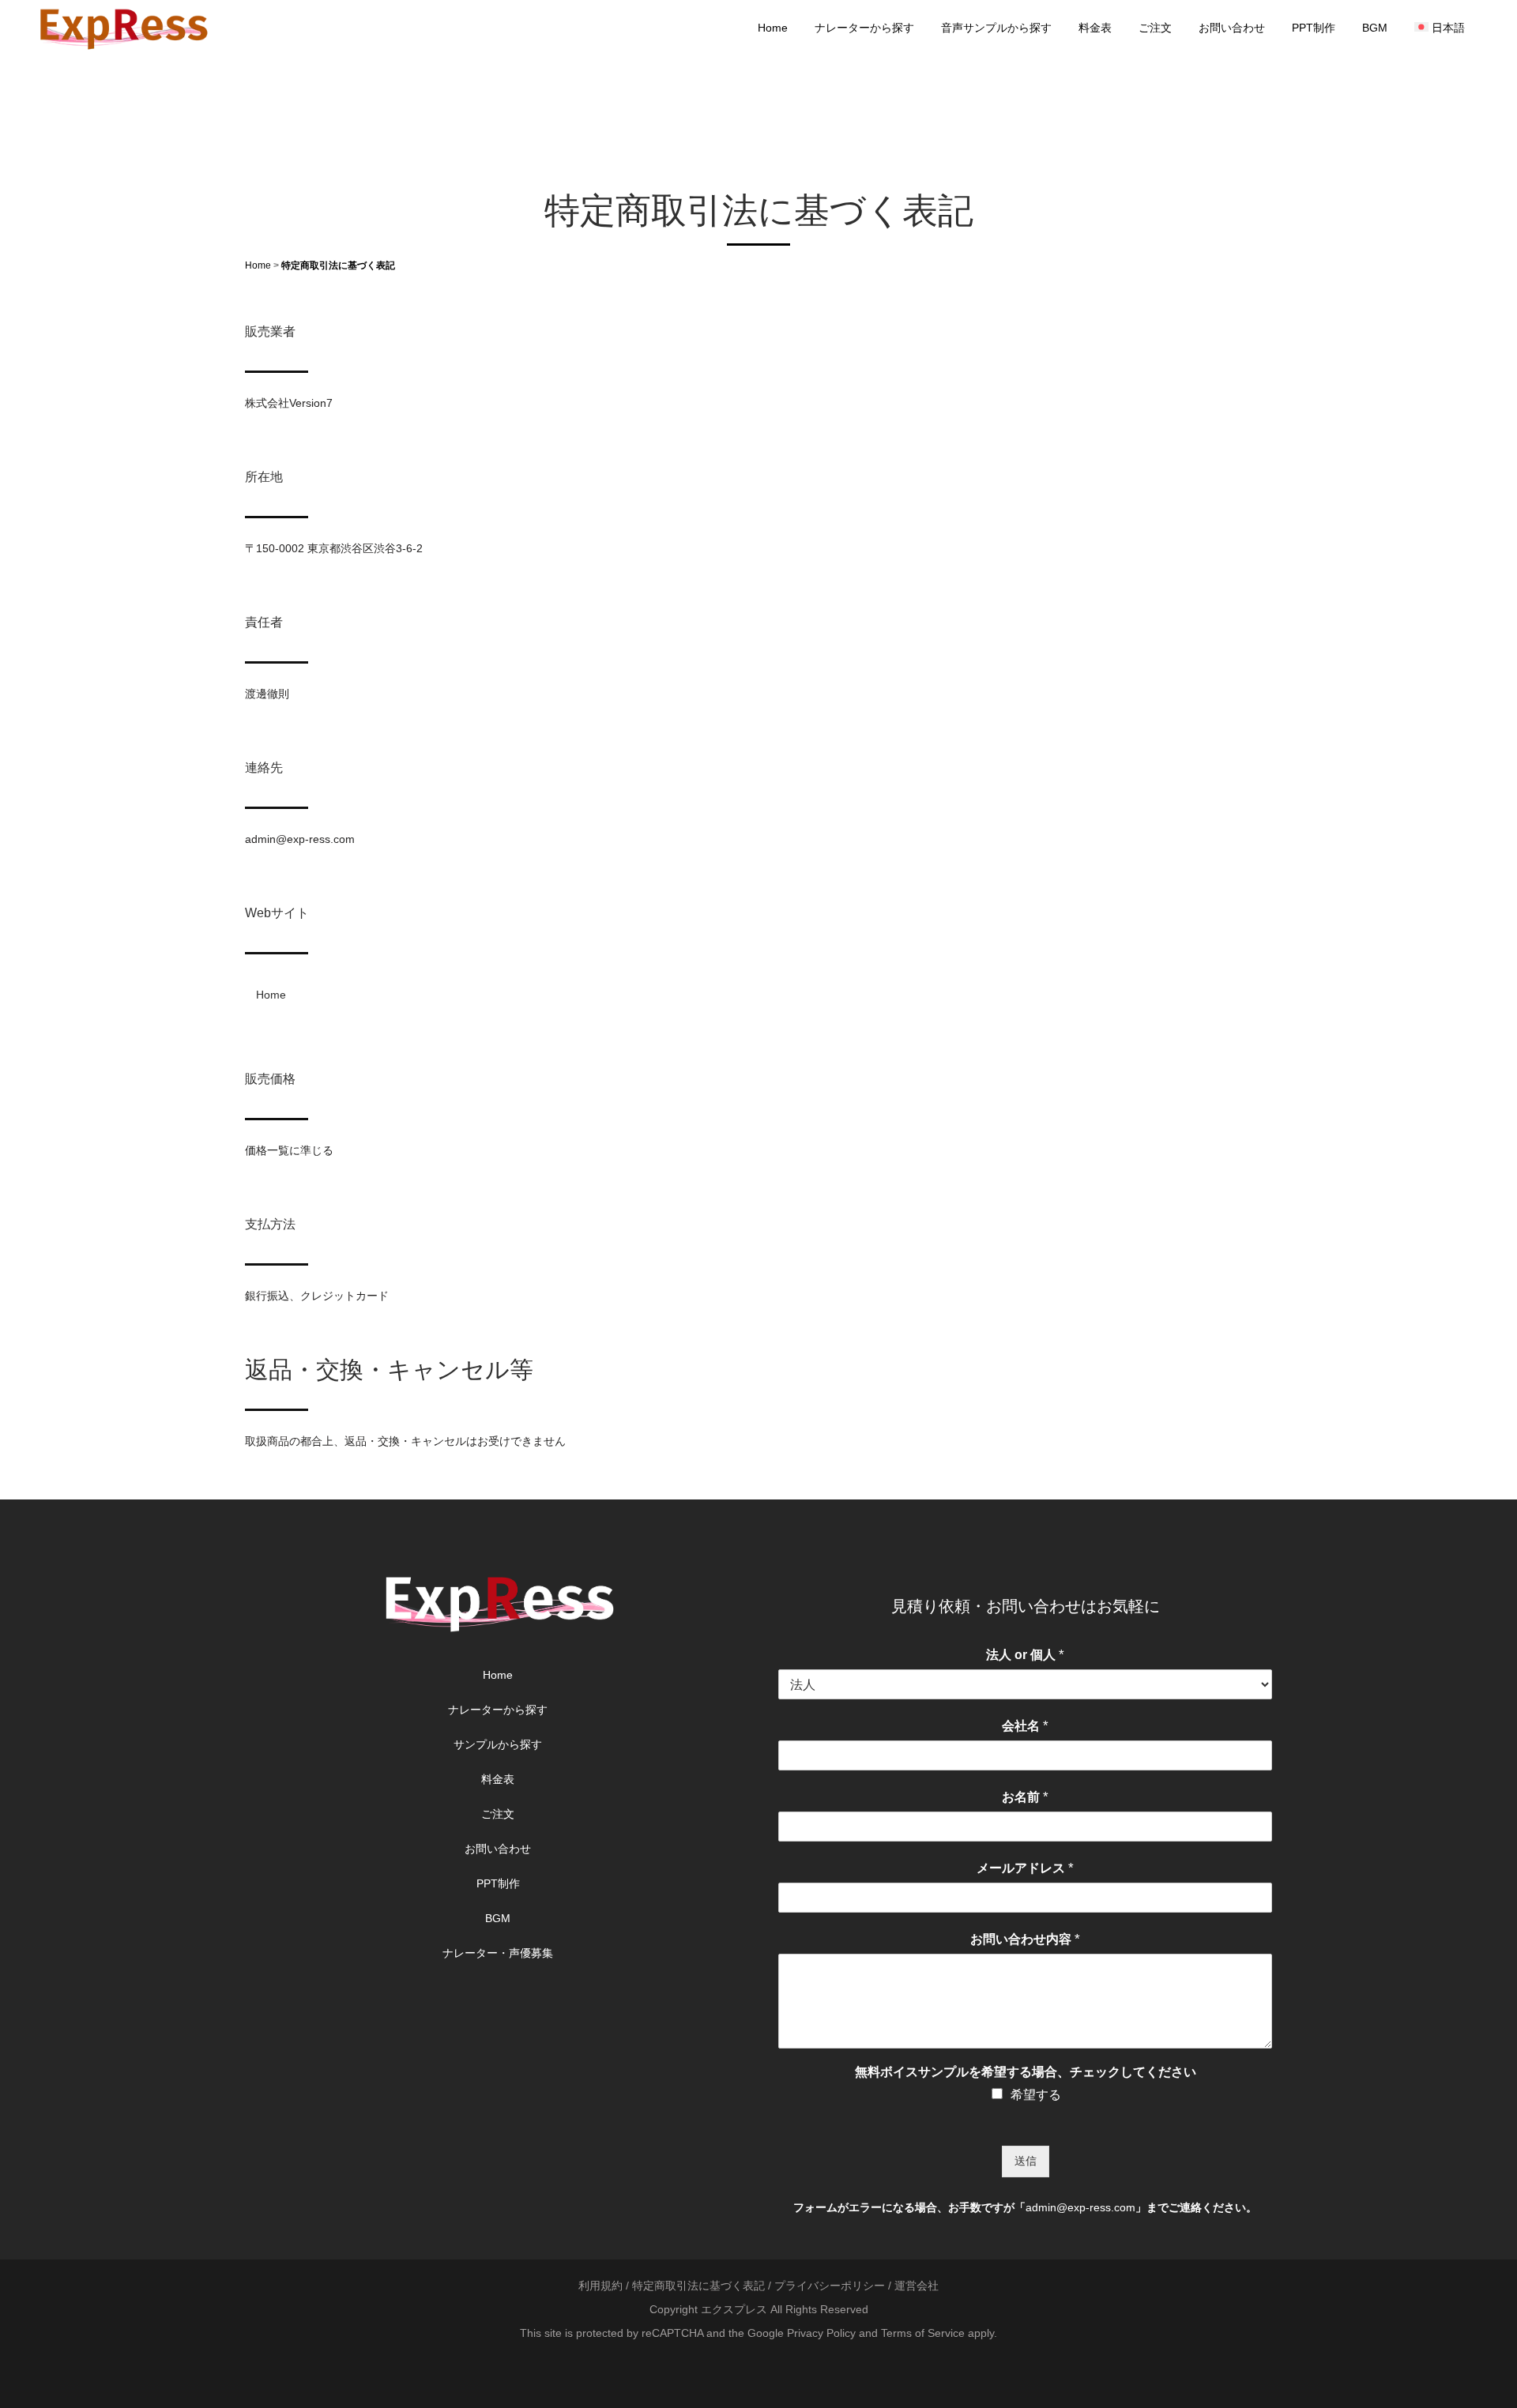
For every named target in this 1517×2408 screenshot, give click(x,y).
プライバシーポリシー (830, 2286)
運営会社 (917, 2286)
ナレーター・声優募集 (498, 1953)
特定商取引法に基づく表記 (698, 2286)
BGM (498, 1918)
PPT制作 (498, 1883)
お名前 (1025, 1797)
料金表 (498, 1779)
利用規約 (600, 2286)
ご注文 (498, 1814)
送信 (1026, 2161)
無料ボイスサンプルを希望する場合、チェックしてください (1026, 2072)
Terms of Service (923, 2333)
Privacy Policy (821, 2333)
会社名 (1025, 1726)
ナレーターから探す (498, 1710)
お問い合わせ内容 (1025, 1939)
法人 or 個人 (1025, 1655)
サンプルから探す (498, 1744)
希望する (1036, 2095)
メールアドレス (1025, 1868)
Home (258, 265)
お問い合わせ (498, 1849)
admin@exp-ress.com (1080, 2207)
